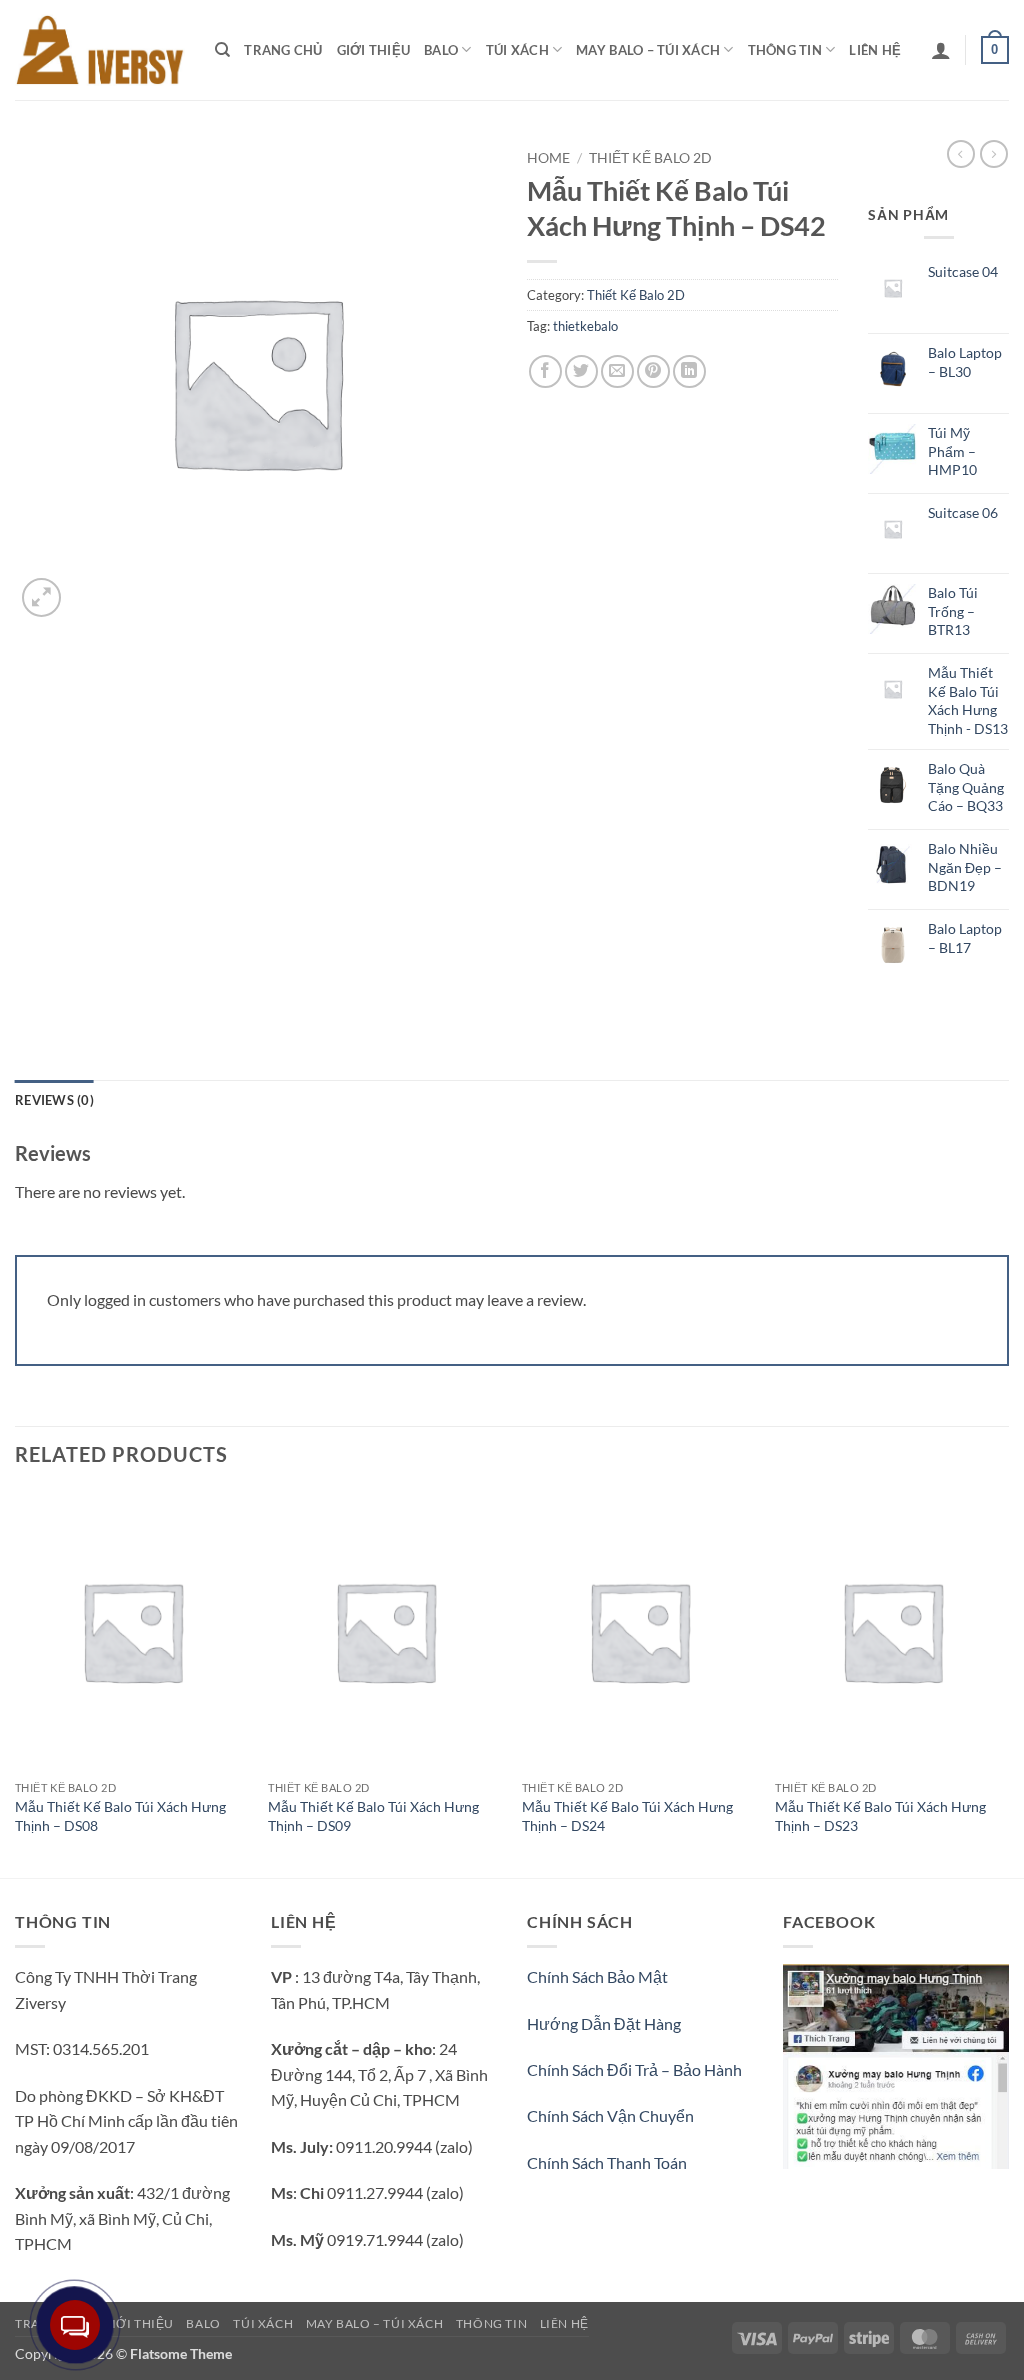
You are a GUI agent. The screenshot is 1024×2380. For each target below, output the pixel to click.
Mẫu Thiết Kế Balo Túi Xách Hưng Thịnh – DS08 (120, 1816)
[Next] (1008, 1682)
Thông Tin (785, 50)
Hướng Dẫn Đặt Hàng (604, 2023)
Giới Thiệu (374, 50)
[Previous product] (994, 154)
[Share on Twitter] (581, 371)
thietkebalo (585, 326)
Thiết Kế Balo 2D (650, 158)
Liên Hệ (875, 50)
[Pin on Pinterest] (653, 371)
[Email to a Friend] (617, 371)
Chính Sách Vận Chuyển (610, 2115)
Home (548, 158)
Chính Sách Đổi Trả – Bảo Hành (634, 2069)
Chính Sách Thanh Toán (607, 2162)
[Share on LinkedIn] (689, 371)
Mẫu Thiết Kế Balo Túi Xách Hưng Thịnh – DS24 (627, 1816)
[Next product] (961, 154)
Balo (441, 50)
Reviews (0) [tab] (54, 1100)
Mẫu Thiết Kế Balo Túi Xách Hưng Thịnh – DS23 (880, 1816)
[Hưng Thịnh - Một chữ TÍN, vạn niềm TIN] (100, 49)
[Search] (222, 50)
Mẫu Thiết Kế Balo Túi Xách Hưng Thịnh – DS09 (373, 1816)
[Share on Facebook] (545, 371)
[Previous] (16, 1682)
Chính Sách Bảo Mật (597, 1976)
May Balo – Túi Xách (648, 50)
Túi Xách (517, 50)
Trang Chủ (283, 50)
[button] (941, 50)
